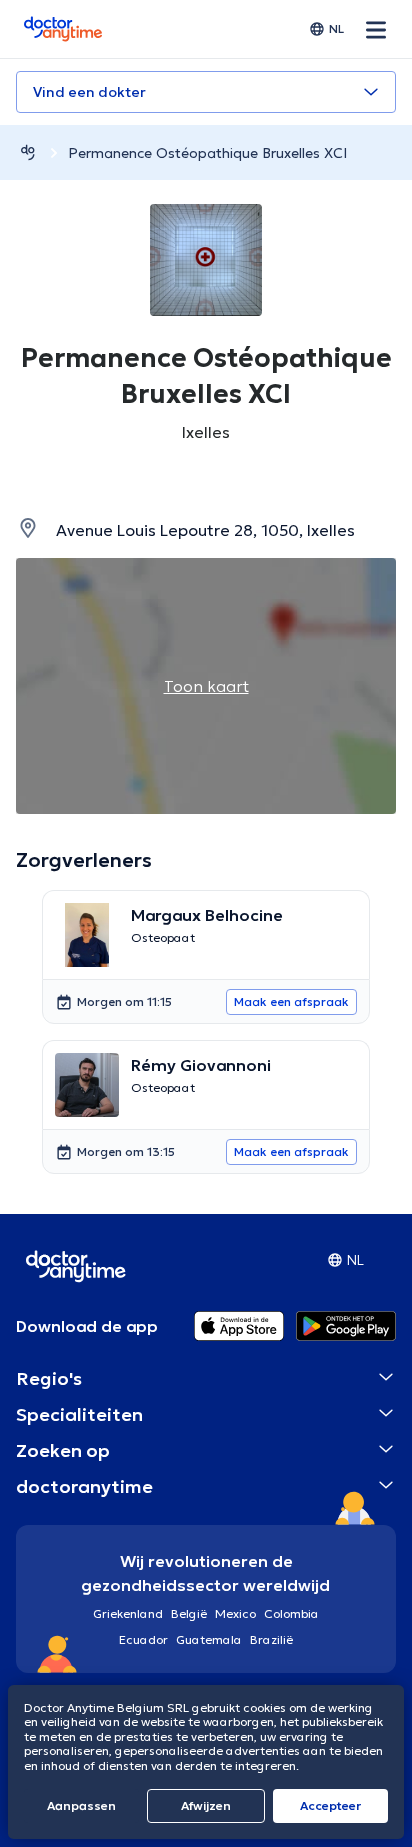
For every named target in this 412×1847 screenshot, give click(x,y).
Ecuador (143, 1639)
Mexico (235, 1613)
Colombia (291, 1613)
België (189, 1613)
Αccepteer (330, 1805)
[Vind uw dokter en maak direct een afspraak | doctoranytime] (28, 152)
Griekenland (128, 1613)
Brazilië (271, 1639)
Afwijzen (206, 1805)
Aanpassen (81, 1805)
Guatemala (209, 1639)
